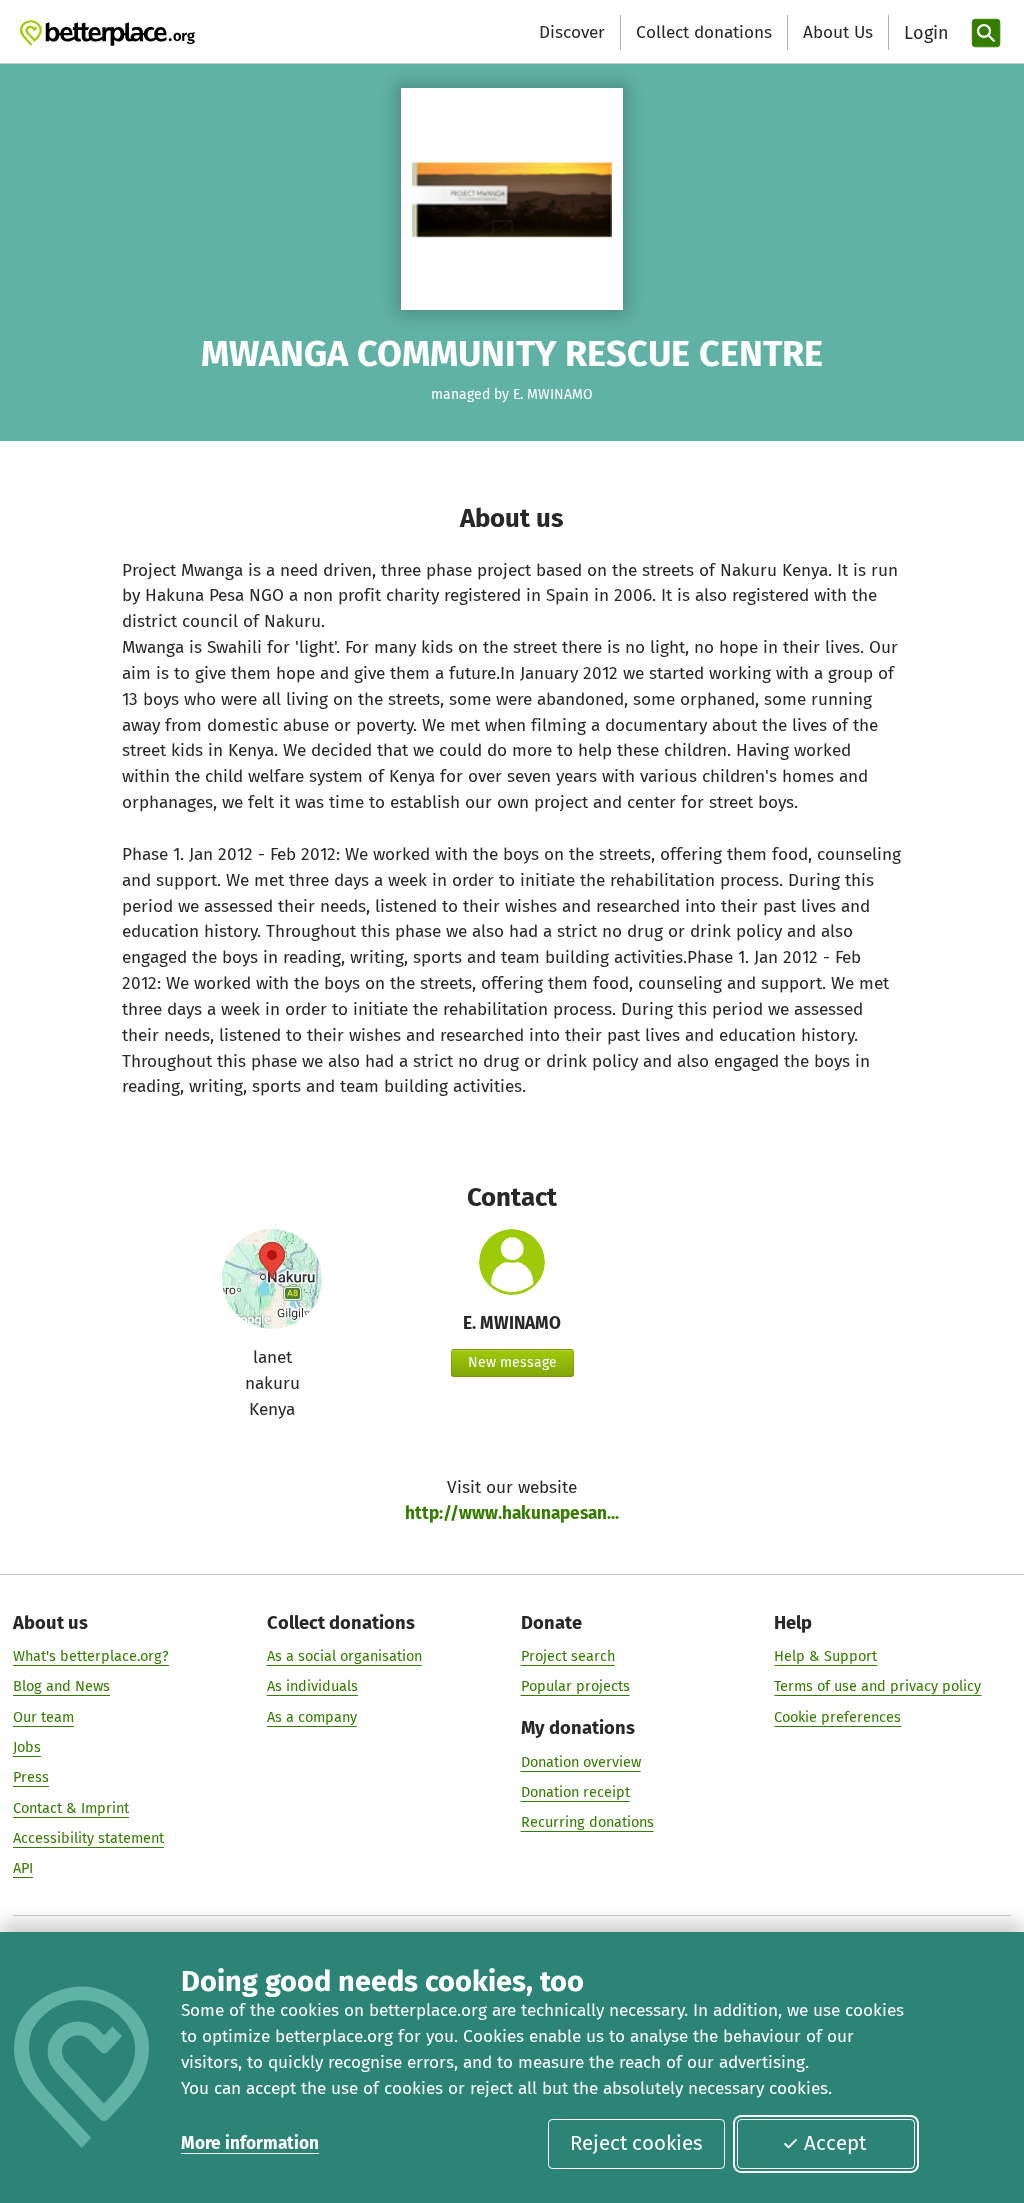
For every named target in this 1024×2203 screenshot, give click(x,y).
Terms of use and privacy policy (877, 1686)
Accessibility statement (88, 1838)
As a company (312, 1717)
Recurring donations (587, 1822)
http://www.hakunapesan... (512, 1513)
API (23, 1868)
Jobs (27, 1747)
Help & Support (825, 1656)
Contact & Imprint (71, 1808)
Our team (43, 1717)
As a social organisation (344, 1656)
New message (512, 1362)
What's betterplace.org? (91, 1656)
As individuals (312, 1686)
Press (31, 1777)
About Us (838, 32)
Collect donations (704, 32)
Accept (835, 2143)
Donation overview (581, 1762)
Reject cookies (636, 2143)
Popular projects (575, 1686)
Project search (568, 1656)
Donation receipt (575, 1792)
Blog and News (61, 1686)
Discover (572, 32)
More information (250, 2143)
